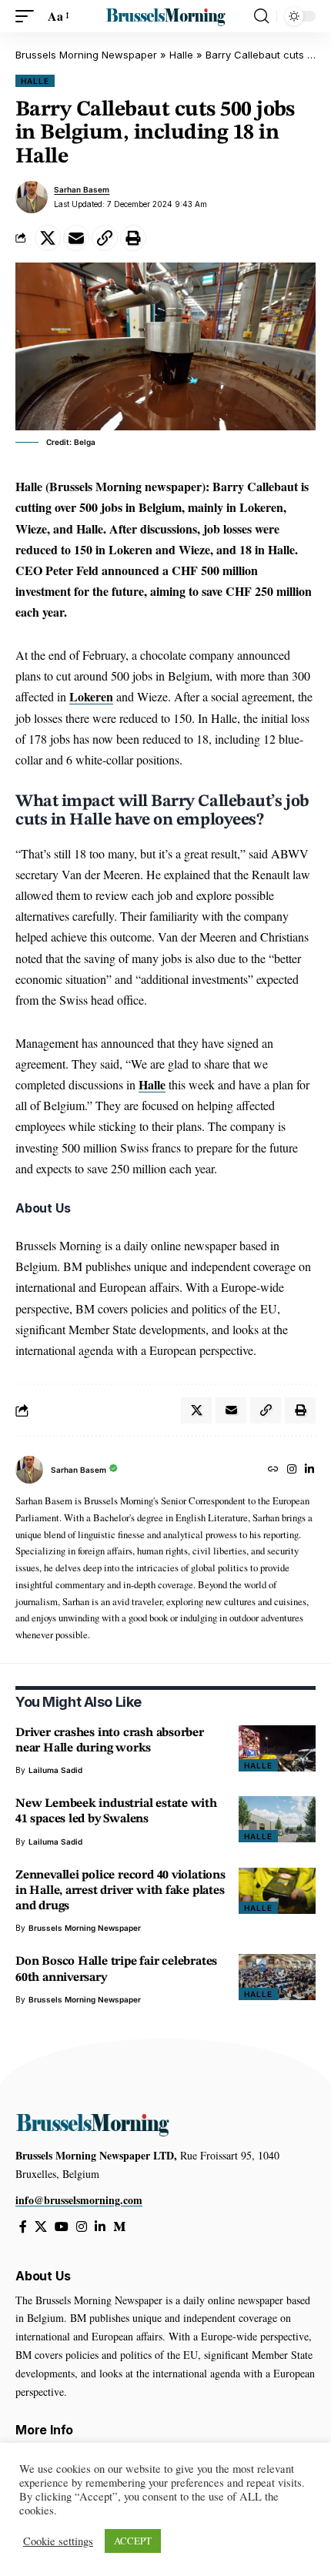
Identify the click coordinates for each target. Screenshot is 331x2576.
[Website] (273, 1470)
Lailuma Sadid (55, 1770)
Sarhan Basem (82, 189)
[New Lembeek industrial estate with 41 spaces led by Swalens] (277, 1819)
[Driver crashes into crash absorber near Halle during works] (277, 1748)
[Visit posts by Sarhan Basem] (32, 197)
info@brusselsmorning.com (79, 2200)
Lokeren (91, 696)
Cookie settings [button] (58, 2541)
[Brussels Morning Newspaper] (165, 17)
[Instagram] (292, 1470)
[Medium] (119, 2227)
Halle (181, 55)
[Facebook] (23, 2227)
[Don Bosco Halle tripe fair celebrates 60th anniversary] (277, 1977)
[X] (41, 2227)
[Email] (76, 238)
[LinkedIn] (309, 1470)
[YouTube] (62, 2227)
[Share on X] (48, 238)
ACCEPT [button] (133, 2541)
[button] (28, 16)
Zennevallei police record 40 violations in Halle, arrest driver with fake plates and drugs (120, 1891)
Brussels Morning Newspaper (86, 55)
